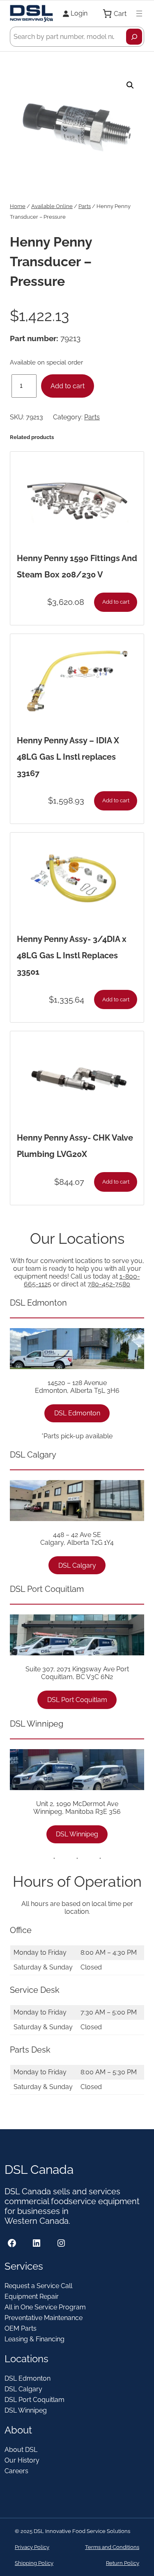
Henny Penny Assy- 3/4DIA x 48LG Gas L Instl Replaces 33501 (72, 955)
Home (18, 206)
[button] (130, 85)
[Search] (134, 37)
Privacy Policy (32, 2547)
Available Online (52, 206)
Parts (85, 206)
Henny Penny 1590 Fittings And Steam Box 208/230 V (77, 566)
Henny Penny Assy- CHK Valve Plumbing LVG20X (75, 1146)
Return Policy (123, 2563)
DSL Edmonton (77, 1413)
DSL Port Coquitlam (77, 1700)
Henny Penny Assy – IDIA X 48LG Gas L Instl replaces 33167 (68, 757)
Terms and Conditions (112, 2547)
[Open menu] (139, 14)
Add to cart (68, 386)
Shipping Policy (34, 2563)
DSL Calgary (77, 1565)
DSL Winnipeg (77, 1834)
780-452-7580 (109, 1284)
